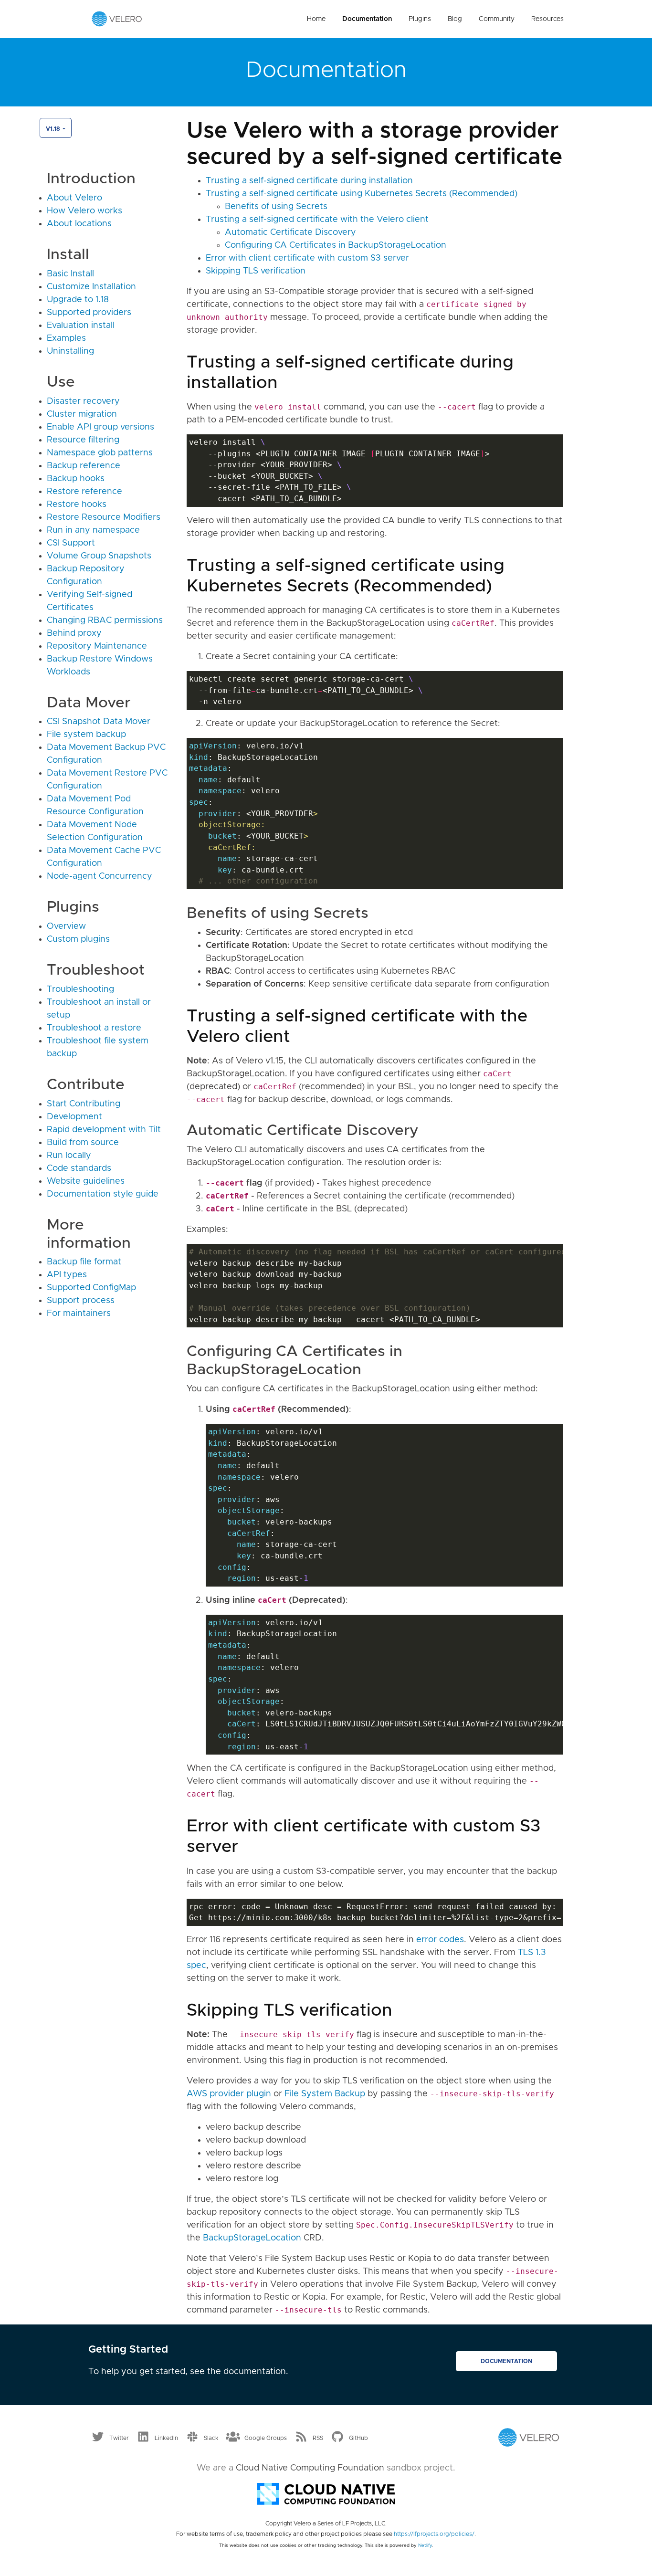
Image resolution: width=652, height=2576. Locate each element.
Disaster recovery (83, 401)
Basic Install (70, 274)
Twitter (119, 2438)
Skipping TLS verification (256, 271)
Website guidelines (86, 1181)
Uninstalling (70, 351)
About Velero (74, 198)
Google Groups (266, 2438)
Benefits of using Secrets (276, 207)
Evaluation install (81, 326)
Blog (455, 19)
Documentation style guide (103, 1194)
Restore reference (84, 492)
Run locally (69, 1156)
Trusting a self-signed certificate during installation (309, 181)
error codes (440, 1940)
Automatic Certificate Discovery (290, 232)
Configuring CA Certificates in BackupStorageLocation (336, 245)
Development (74, 1117)
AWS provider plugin (229, 2094)
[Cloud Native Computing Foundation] (326, 2493)
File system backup (86, 735)
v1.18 (53, 129)
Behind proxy (74, 633)
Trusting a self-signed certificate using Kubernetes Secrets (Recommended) (362, 194)
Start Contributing (84, 1104)
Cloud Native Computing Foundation (310, 2468)
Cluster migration (82, 414)
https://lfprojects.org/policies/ (434, 2534)
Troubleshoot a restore (94, 1028)
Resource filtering (83, 440)
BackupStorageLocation (252, 2238)
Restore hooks (77, 505)
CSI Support (71, 543)
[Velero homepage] (117, 19)
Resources (547, 19)
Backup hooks (76, 479)
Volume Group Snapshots (99, 556)
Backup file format (84, 1262)
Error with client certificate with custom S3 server (307, 258)
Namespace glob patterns (100, 453)
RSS (318, 2438)
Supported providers (89, 313)
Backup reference (84, 466)
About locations (79, 224)
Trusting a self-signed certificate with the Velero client (317, 220)
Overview (66, 926)
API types (67, 1275)
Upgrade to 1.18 (78, 300)
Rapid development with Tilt (104, 1130)
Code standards (79, 1168)
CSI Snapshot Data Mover (99, 722)
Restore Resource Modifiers (104, 517)
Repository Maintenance (97, 646)
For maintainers (79, 1314)
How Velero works (84, 211)
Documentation (367, 19)
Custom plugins (78, 939)
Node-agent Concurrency (100, 876)
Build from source (83, 1143)
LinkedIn (166, 2438)
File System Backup (325, 2094)
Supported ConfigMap (91, 1288)
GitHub (358, 2438)
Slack (211, 2438)
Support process (81, 1301)
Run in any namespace (93, 530)
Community (497, 19)
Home (316, 19)
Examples (66, 338)
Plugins (420, 19)
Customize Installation (91, 287)
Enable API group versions (100, 427)
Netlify (425, 2545)
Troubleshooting (80, 989)
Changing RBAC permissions (105, 620)
